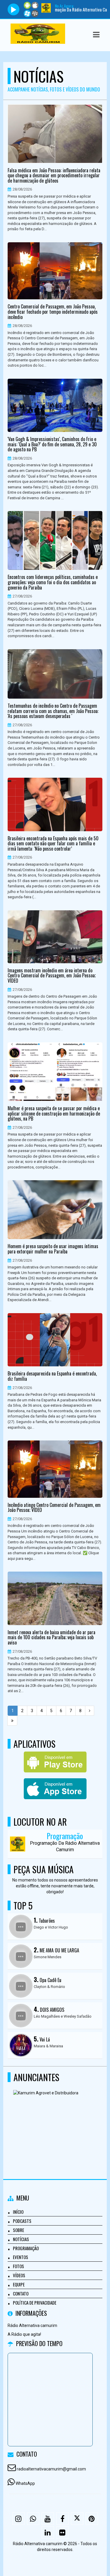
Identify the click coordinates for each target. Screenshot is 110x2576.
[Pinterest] (92, 2519)
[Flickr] (62, 2532)
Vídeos (19, 2275)
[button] (96, 35)
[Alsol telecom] (53, 2118)
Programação (26, 2248)
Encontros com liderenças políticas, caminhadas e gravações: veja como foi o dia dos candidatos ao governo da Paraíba (53, 582)
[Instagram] (18, 2519)
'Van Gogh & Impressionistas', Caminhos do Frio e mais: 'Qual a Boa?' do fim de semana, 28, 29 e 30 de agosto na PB (52, 444)
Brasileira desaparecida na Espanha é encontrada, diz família (52, 1376)
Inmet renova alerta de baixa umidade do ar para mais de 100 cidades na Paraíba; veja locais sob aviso (51, 1638)
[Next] (90, 1711)
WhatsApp (25, 2483)
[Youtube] (48, 2519)
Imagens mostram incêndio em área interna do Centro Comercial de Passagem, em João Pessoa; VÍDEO (52, 976)
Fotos (18, 2266)
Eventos (21, 2257)
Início (18, 2212)
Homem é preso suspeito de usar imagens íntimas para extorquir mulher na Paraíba (53, 1249)
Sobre (18, 2230)
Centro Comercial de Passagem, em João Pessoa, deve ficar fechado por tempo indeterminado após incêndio (53, 312)
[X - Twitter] (77, 2519)
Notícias (21, 2239)
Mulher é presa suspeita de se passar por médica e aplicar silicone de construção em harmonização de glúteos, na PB (54, 1114)
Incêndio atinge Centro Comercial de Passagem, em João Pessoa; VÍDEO (54, 1508)
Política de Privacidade (35, 2303)
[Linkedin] (48, 2532)
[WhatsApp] (33, 2519)
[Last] (12, 1721)
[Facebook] (62, 2519)
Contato (21, 2293)
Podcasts (22, 2221)
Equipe (19, 2284)
